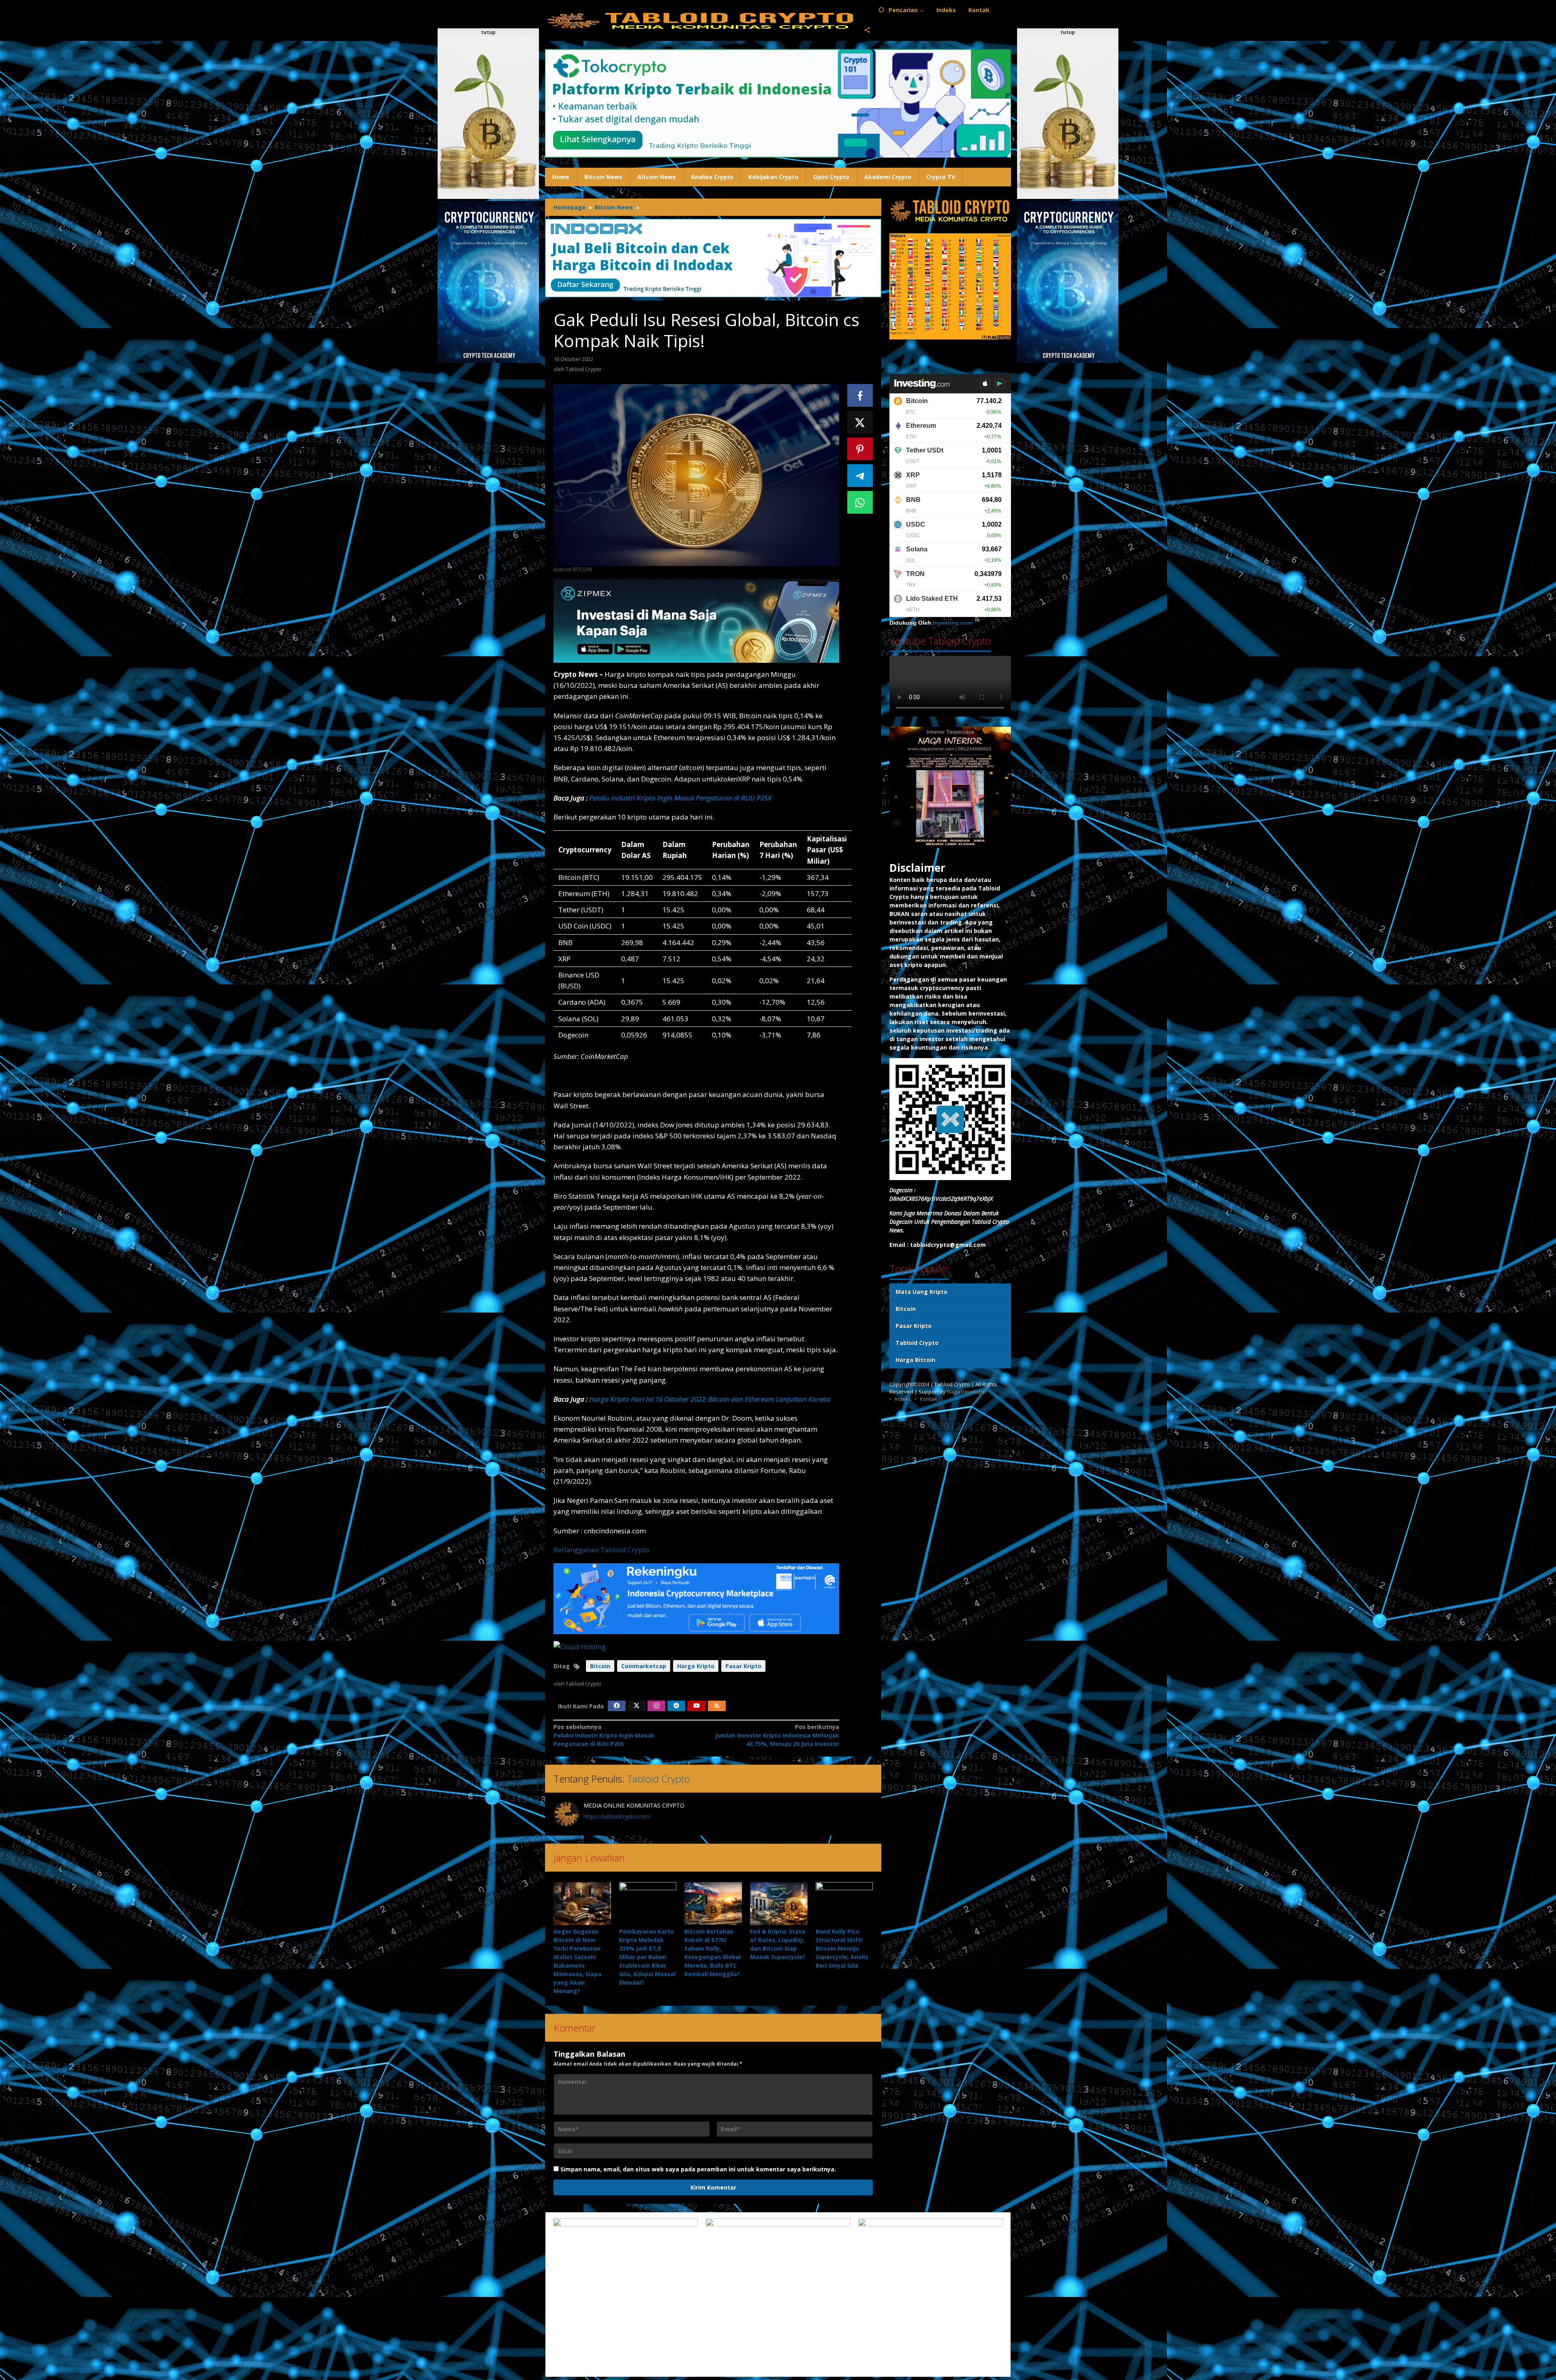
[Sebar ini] (860, 395)
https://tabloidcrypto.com (617, 1816)
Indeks (903, 1399)
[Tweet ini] (860, 422)
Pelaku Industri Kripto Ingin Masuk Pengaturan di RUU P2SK (681, 798)
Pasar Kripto (743, 1666)
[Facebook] (617, 1706)
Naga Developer (967, 1392)
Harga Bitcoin (915, 1360)
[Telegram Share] (860, 476)
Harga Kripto (696, 1666)
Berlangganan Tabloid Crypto (601, 1550)
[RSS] (717, 1706)
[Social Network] (867, 30)
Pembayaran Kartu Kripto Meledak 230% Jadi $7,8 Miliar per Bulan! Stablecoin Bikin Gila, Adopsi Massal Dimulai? (647, 1957)
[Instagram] (656, 1706)
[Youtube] (697, 1706)
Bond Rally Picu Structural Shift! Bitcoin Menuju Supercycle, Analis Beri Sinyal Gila (842, 1948)
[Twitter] (637, 1706)
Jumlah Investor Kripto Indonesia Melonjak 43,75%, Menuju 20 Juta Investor (777, 1735)
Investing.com (952, 623)
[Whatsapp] (860, 502)
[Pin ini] (860, 449)
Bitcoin (600, 1666)
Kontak (929, 1399)
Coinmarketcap (644, 1666)
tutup (488, 32)
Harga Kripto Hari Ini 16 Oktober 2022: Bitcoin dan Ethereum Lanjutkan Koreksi (710, 1399)
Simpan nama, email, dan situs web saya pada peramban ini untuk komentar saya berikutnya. (698, 2169)
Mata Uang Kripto (921, 1292)
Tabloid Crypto (658, 1779)
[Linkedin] (676, 1706)
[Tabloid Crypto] (701, 20)
